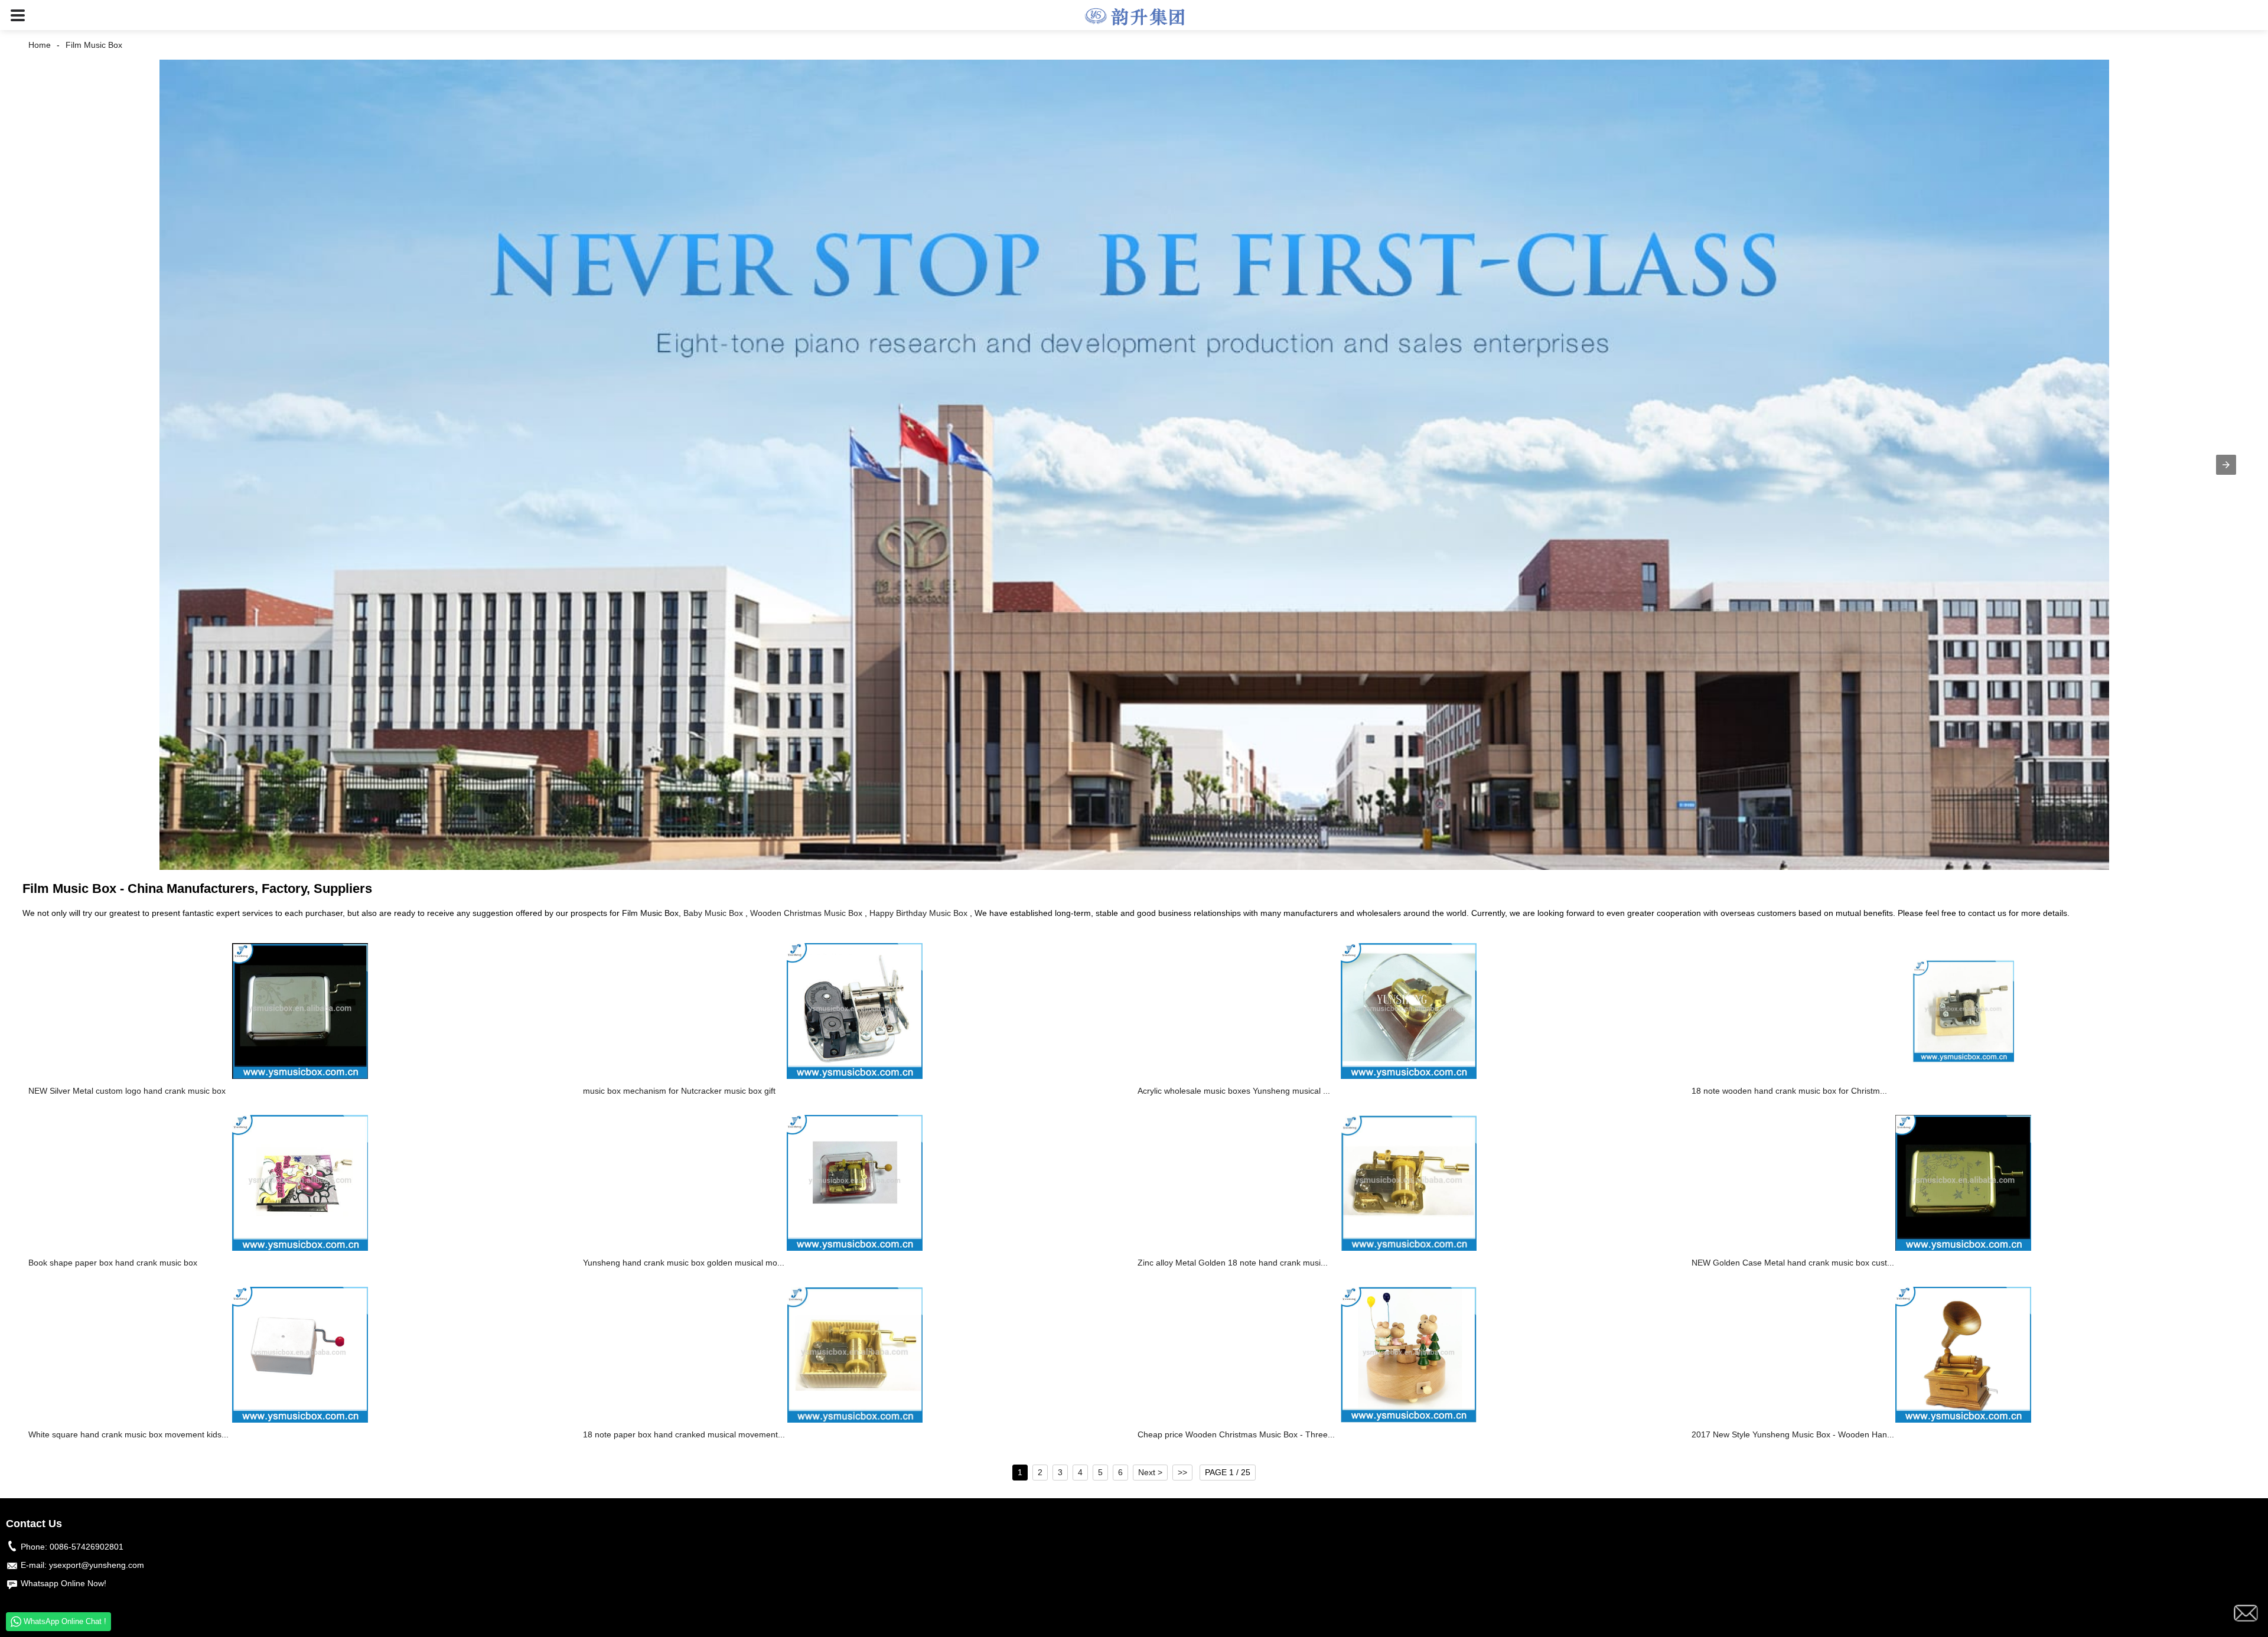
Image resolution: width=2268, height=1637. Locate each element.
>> (1182, 1472)
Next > (1150, 1472)
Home (40, 45)
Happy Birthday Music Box (918, 913)
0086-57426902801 (87, 1547)
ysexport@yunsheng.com (97, 1565)
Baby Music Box (713, 913)
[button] (18, 15)
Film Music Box (94, 45)
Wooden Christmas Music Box (806, 913)
